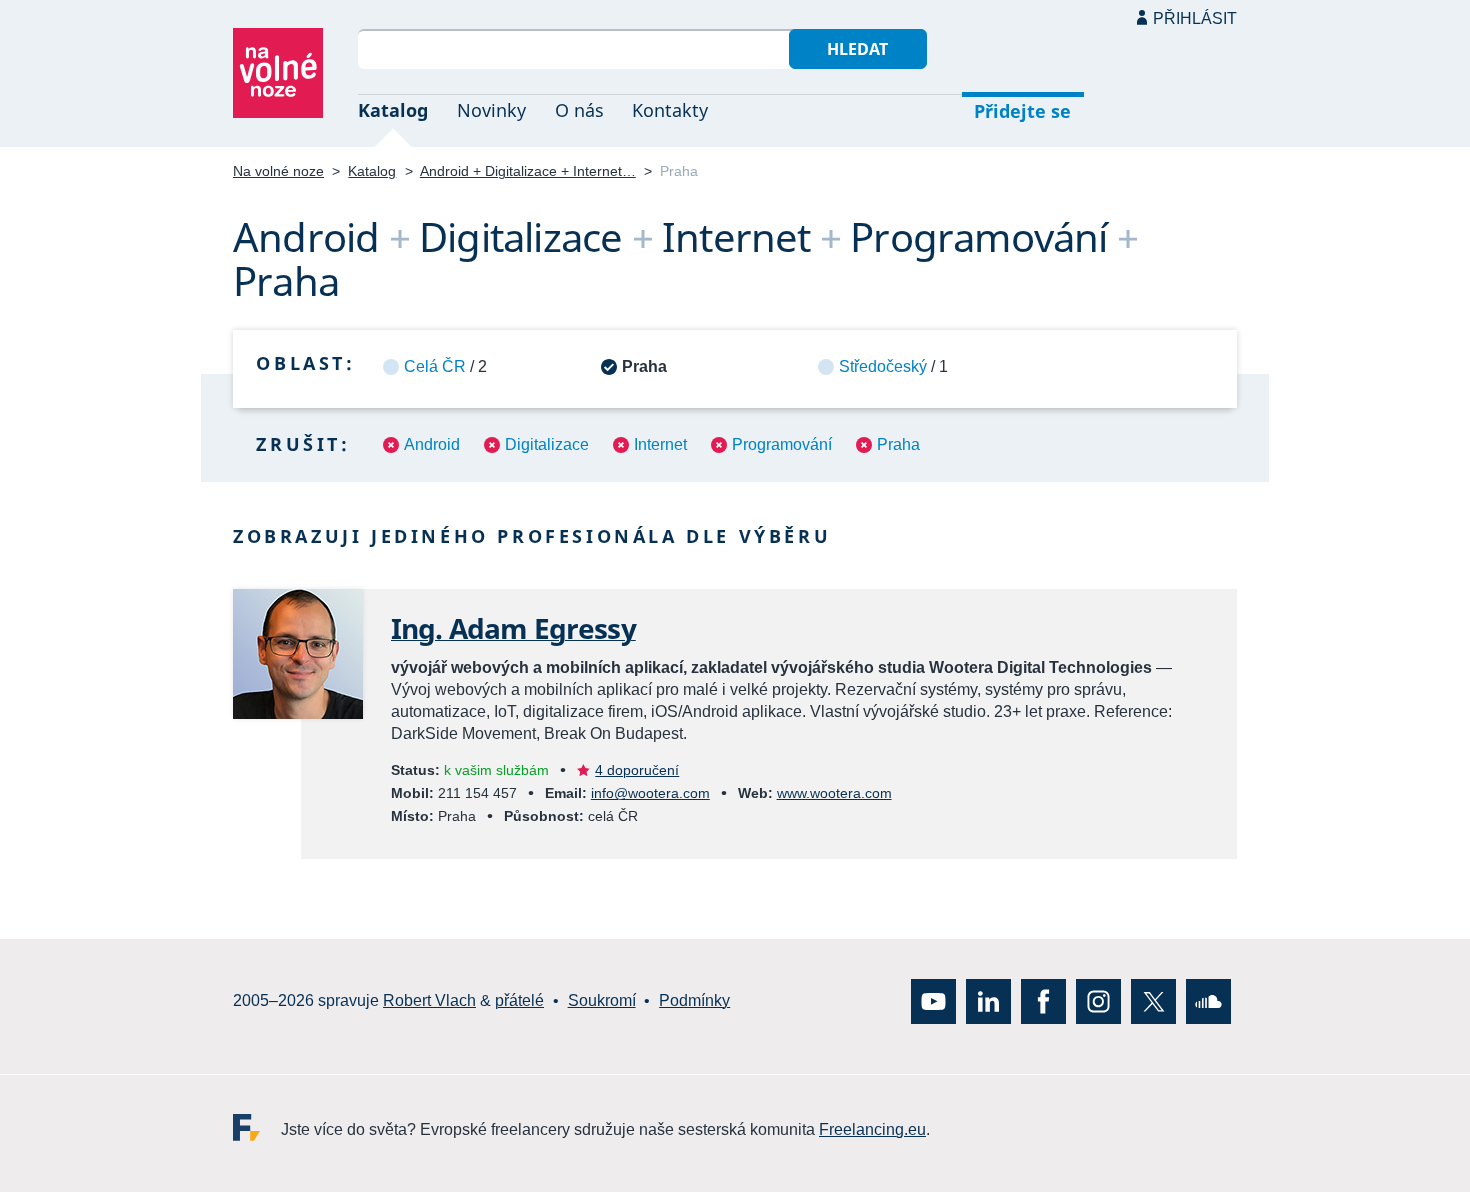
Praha (898, 444)
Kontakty (670, 110)
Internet (660, 444)
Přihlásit (1195, 18)
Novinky (491, 110)
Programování (782, 444)
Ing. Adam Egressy (513, 628)
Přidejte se (1022, 111)
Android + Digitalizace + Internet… (528, 171)
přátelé (519, 1001)
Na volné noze (278, 171)
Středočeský (883, 366)
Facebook (1043, 1001)
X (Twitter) (1153, 1001)
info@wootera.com (650, 793)
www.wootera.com (834, 793)
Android (432, 444)
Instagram (1098, 1001)
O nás (579, 110)
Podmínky (694, 1001)
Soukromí (602, 1001)
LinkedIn (988, 1001)
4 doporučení (637, 770)
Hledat (857, 49)
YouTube (933, 1001)
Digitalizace (547, 444)
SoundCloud (1208, 1001)
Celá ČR (435, 366)
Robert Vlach (429, 1001)
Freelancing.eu (257, 1127)
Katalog (393, 110)
